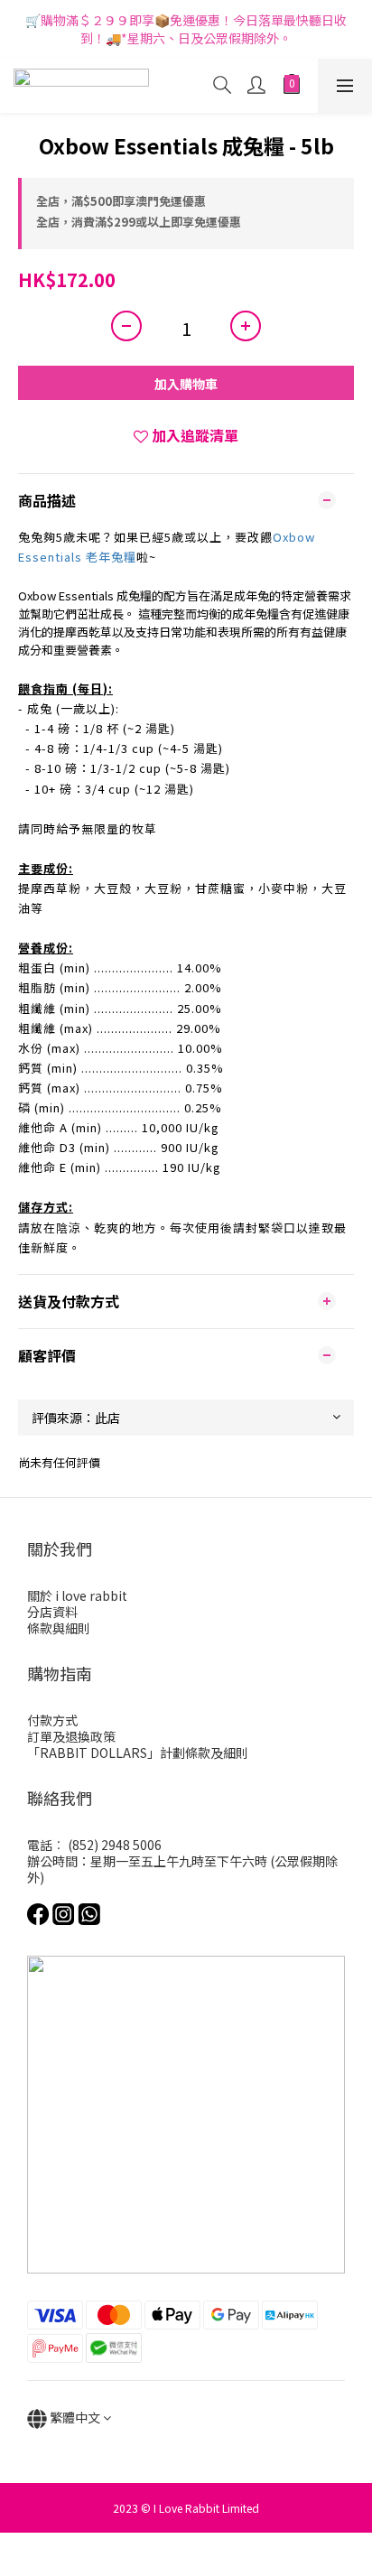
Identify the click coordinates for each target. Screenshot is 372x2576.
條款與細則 (59, 1628)
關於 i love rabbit (77, 1595)
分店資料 (52, 1612)
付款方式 (52, 1720)
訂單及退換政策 (71, 1736)
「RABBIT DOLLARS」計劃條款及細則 (138, 1753)
